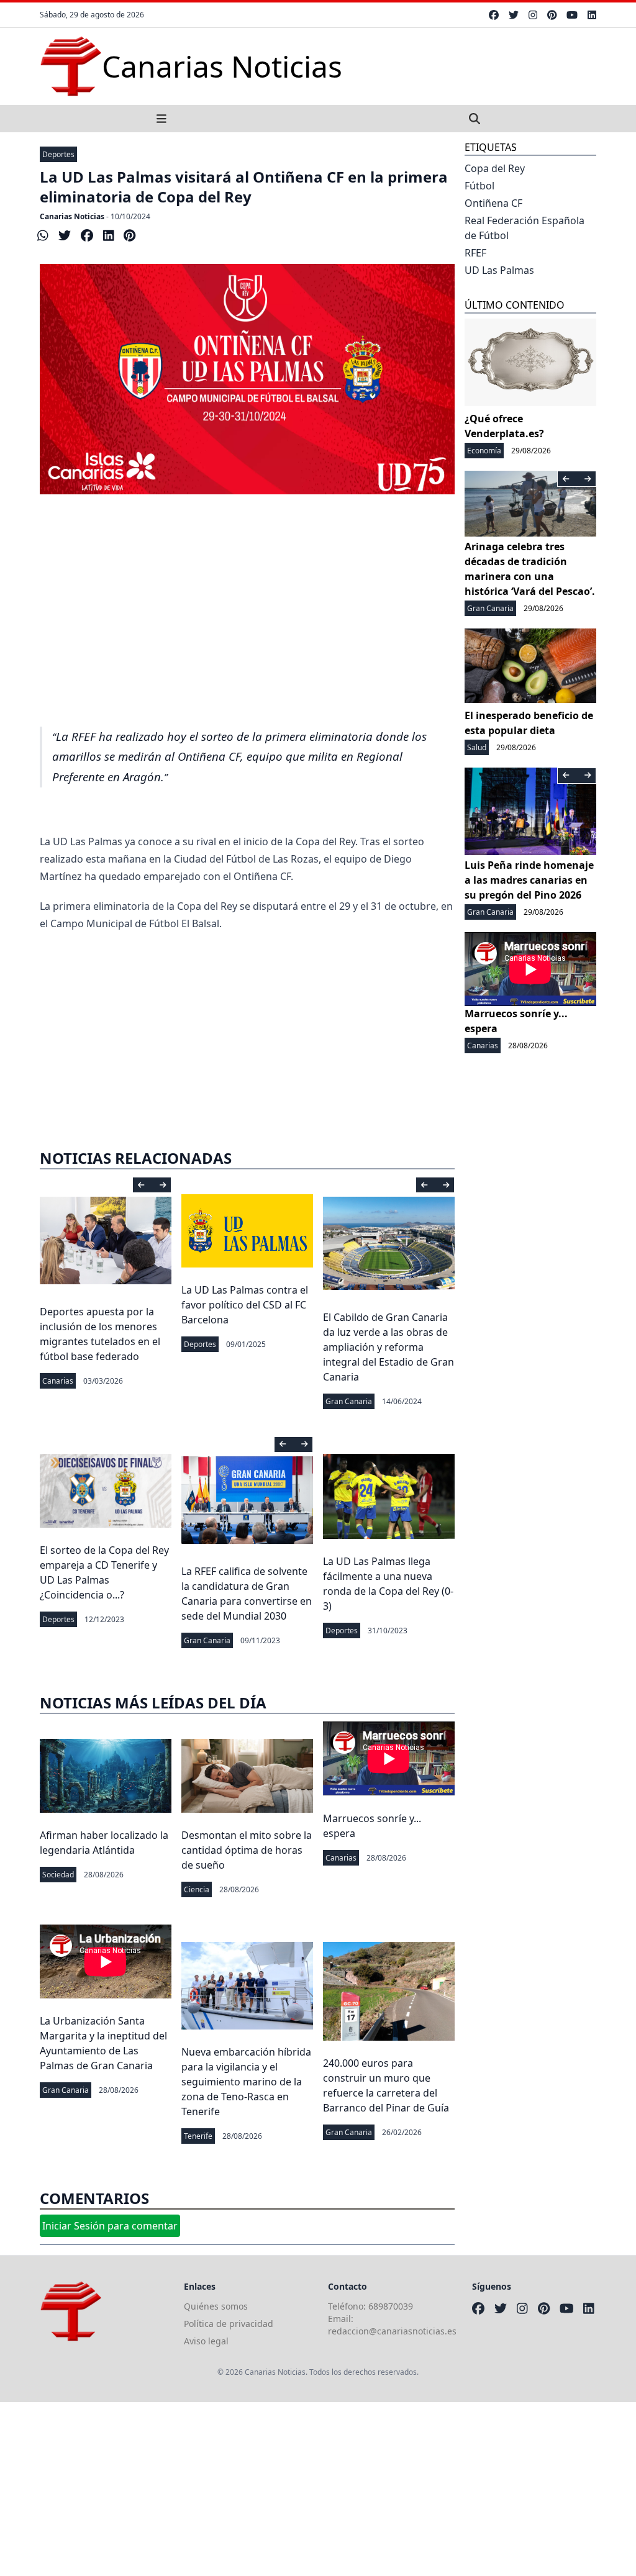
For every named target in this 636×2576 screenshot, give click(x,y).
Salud (477, 747)
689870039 (391, 2306)
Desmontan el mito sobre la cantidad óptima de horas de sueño (247, 1850)
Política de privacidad (229, 2324)
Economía (484, 451)
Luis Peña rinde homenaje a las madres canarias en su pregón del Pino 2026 (529, 880)
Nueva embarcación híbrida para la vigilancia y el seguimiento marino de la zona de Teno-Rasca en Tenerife (246, 2082)
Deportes (58, 154)
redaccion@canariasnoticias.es (392, 2331)
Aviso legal (206, 2341)
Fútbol (479, 186)
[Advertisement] (247, 624)
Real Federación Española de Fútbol (525, 228)
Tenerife (198, 2136)
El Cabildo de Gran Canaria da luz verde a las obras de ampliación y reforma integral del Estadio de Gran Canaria (388, 1347)
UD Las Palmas (499, 270)
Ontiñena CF (493, 203)
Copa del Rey (495, 168)
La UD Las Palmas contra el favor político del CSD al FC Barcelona (245, 1305)
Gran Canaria (349, 1401)
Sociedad (58, 1875)
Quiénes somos (216, 2306)
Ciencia (197, 1889)
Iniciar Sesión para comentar (110, 2226)
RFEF (475, 253)
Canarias (58, 1381)
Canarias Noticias (72, 216)
